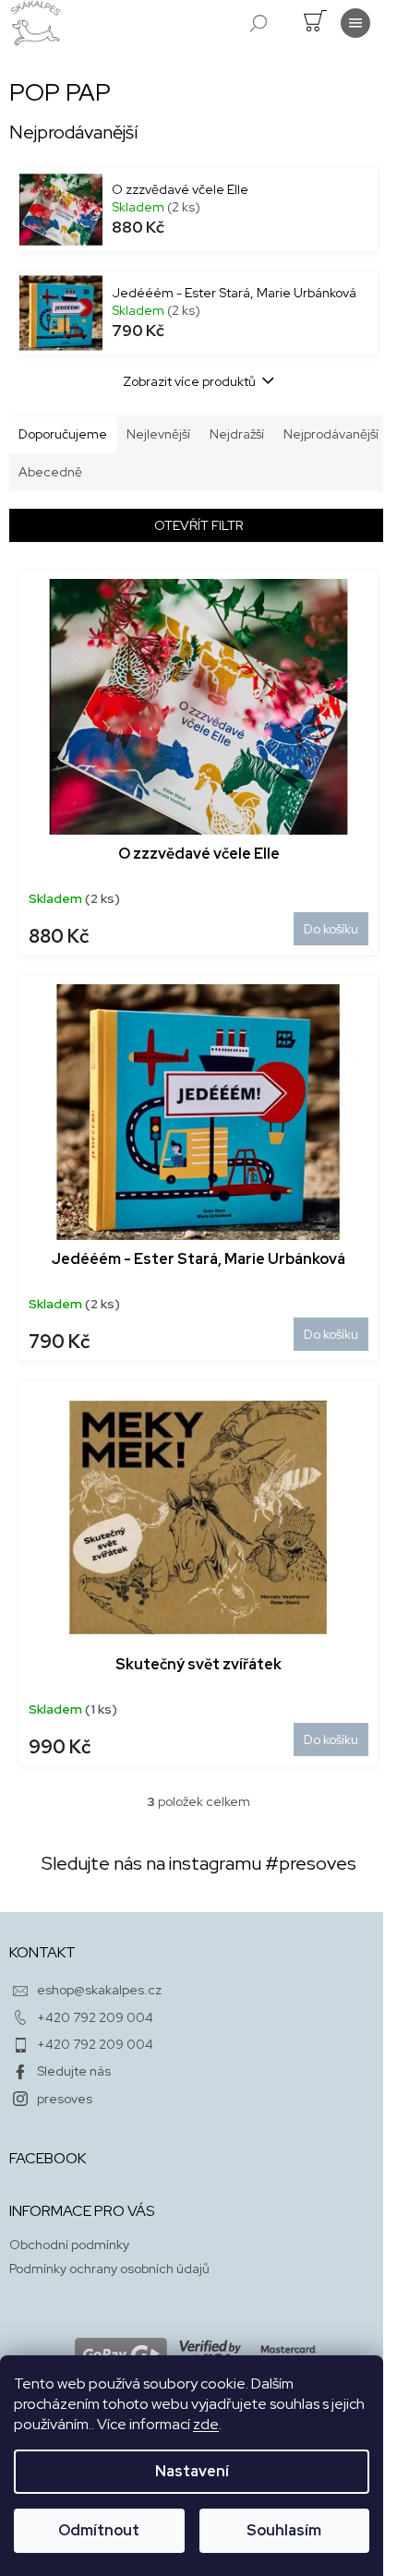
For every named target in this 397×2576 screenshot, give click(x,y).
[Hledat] (259, 23)
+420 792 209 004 (95, 2017)
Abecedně (50, 472)
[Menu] (355, 23)
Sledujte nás (74, 2071)
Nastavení (192, 2471)
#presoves (311, 1863)
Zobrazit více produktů (189, 381)
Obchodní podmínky (69, 2245)
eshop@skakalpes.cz (99, 1990)
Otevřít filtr (198, 525)
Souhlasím (284, 2530)
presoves (65, 2099)
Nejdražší (237, 434)
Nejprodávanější (331, 434)
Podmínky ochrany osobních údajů (109, 2269)
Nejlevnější (158, 434)
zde (206, 2424)
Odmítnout (99, 2530)
